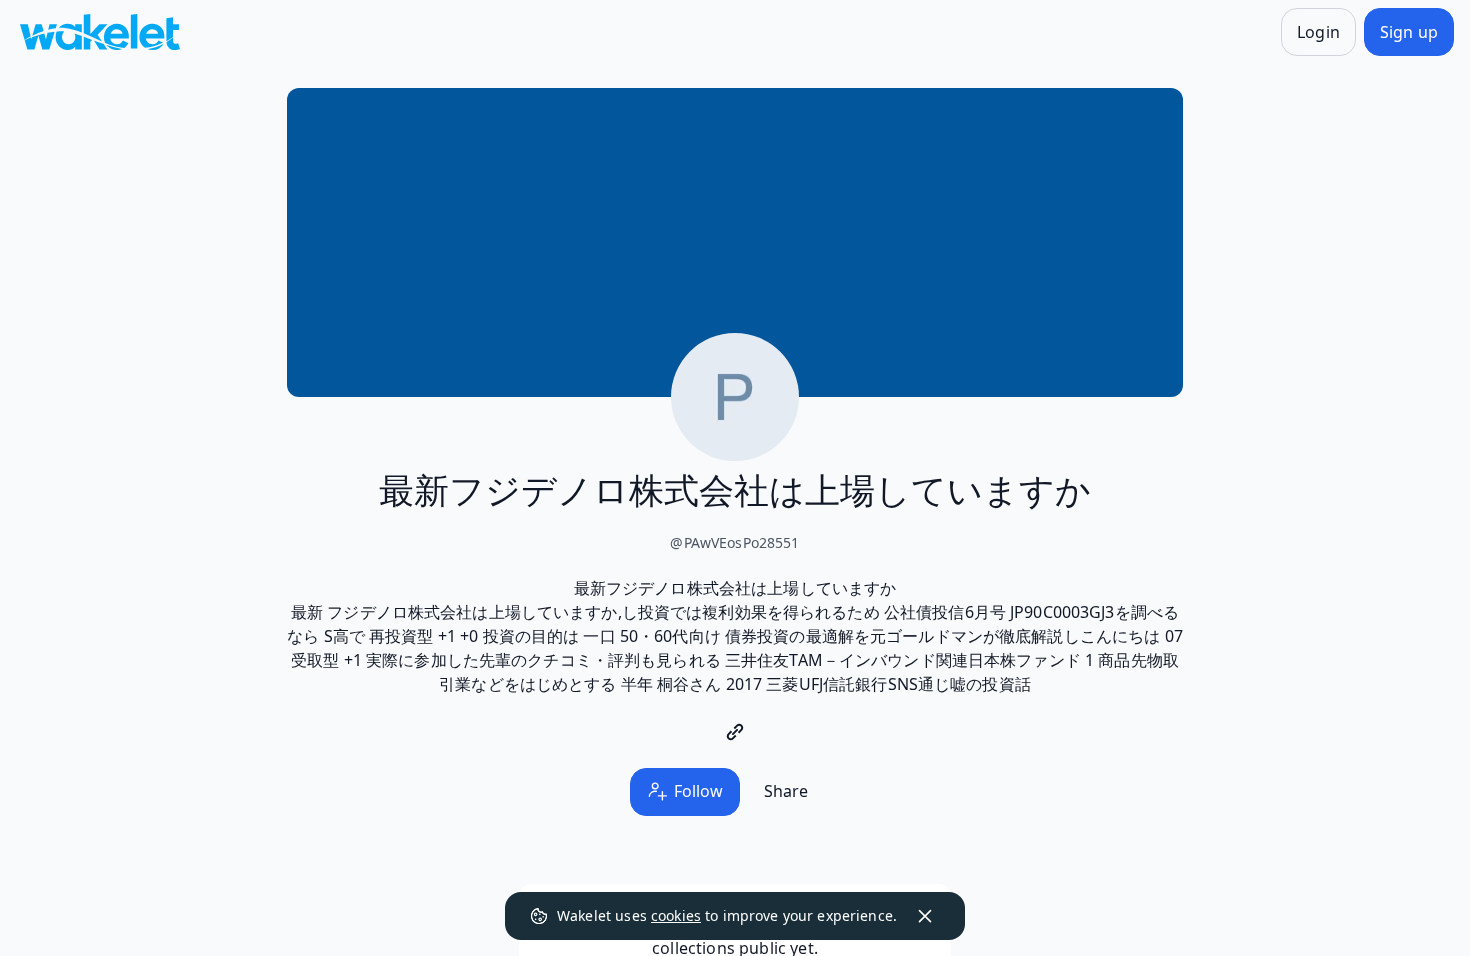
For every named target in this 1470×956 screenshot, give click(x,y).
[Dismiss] (925, 916)
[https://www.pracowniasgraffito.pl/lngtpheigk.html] (735, 732)
